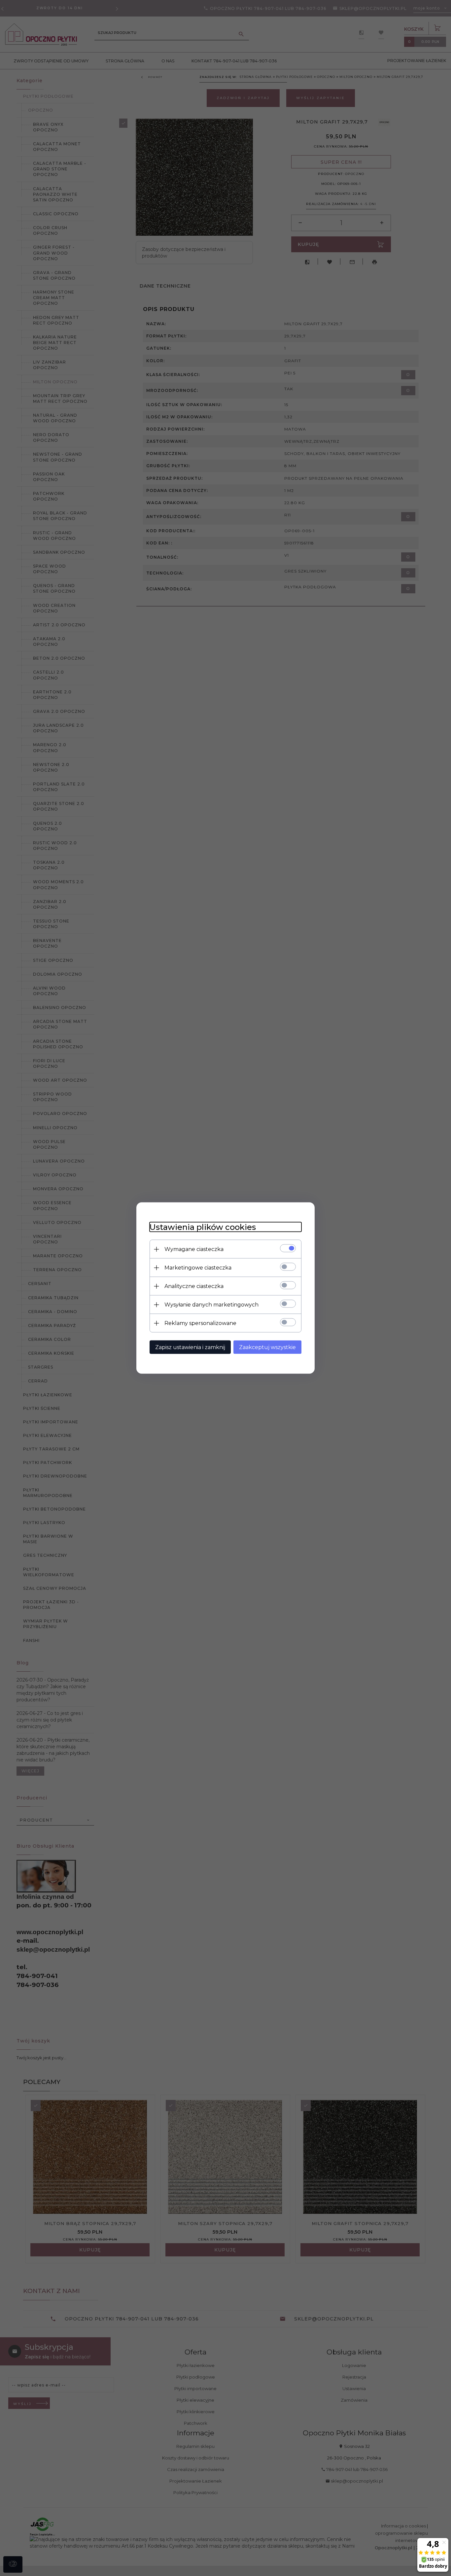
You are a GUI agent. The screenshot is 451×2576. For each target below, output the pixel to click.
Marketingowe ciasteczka (198, 1268)
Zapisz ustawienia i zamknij (190, 1347)
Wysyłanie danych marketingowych (211, 1305)
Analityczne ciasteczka (194, 1286)
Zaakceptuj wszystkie (267, 1347)
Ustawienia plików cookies (203, 1227)
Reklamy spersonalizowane (200, 1323)
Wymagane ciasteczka (194, 1249)
